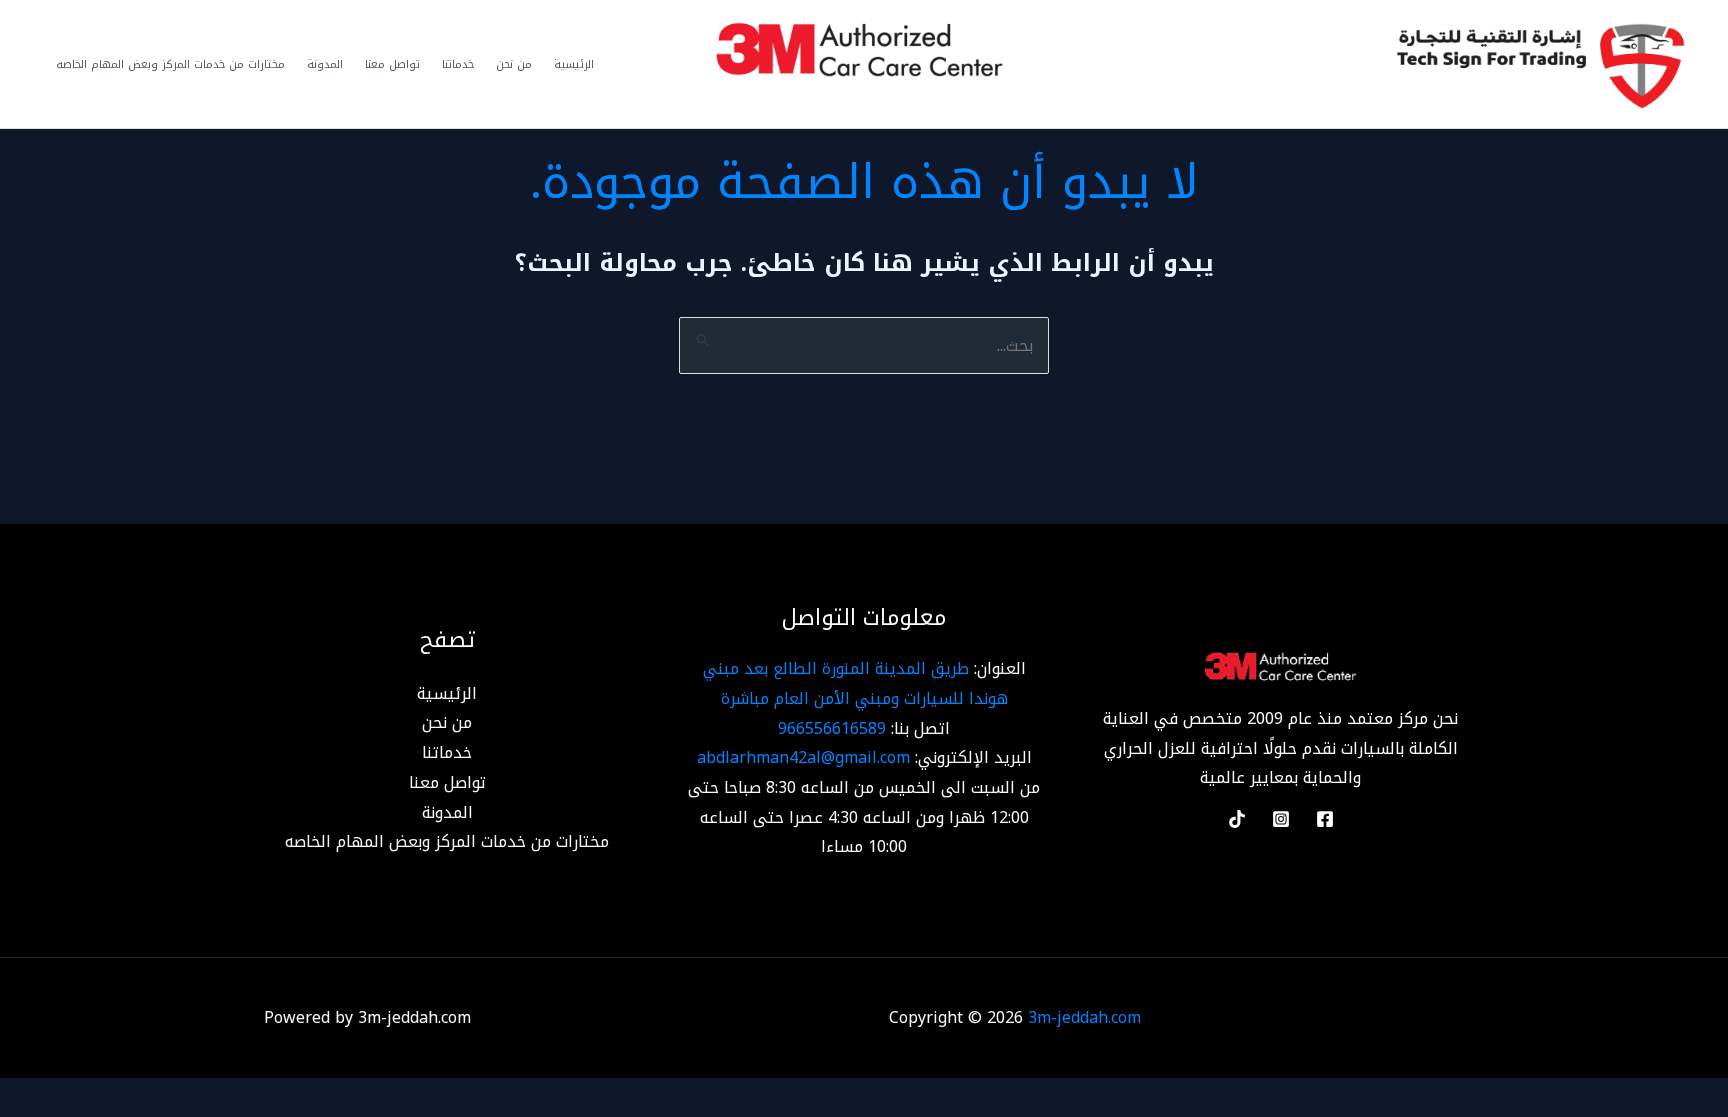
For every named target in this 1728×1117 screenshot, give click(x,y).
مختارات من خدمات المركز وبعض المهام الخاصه (170, 64)
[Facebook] (1325, 819)
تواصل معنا (392, 64)
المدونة (325, 64)
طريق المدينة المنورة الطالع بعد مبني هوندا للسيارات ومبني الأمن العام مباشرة (855, 683)
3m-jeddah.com (1084, 1017)
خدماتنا (458, 64)
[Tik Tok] (1237, 819)
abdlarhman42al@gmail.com (803, 757)
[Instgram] (1281, 819)
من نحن (514, 64)
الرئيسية (574, 64)
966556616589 (832, 728)
